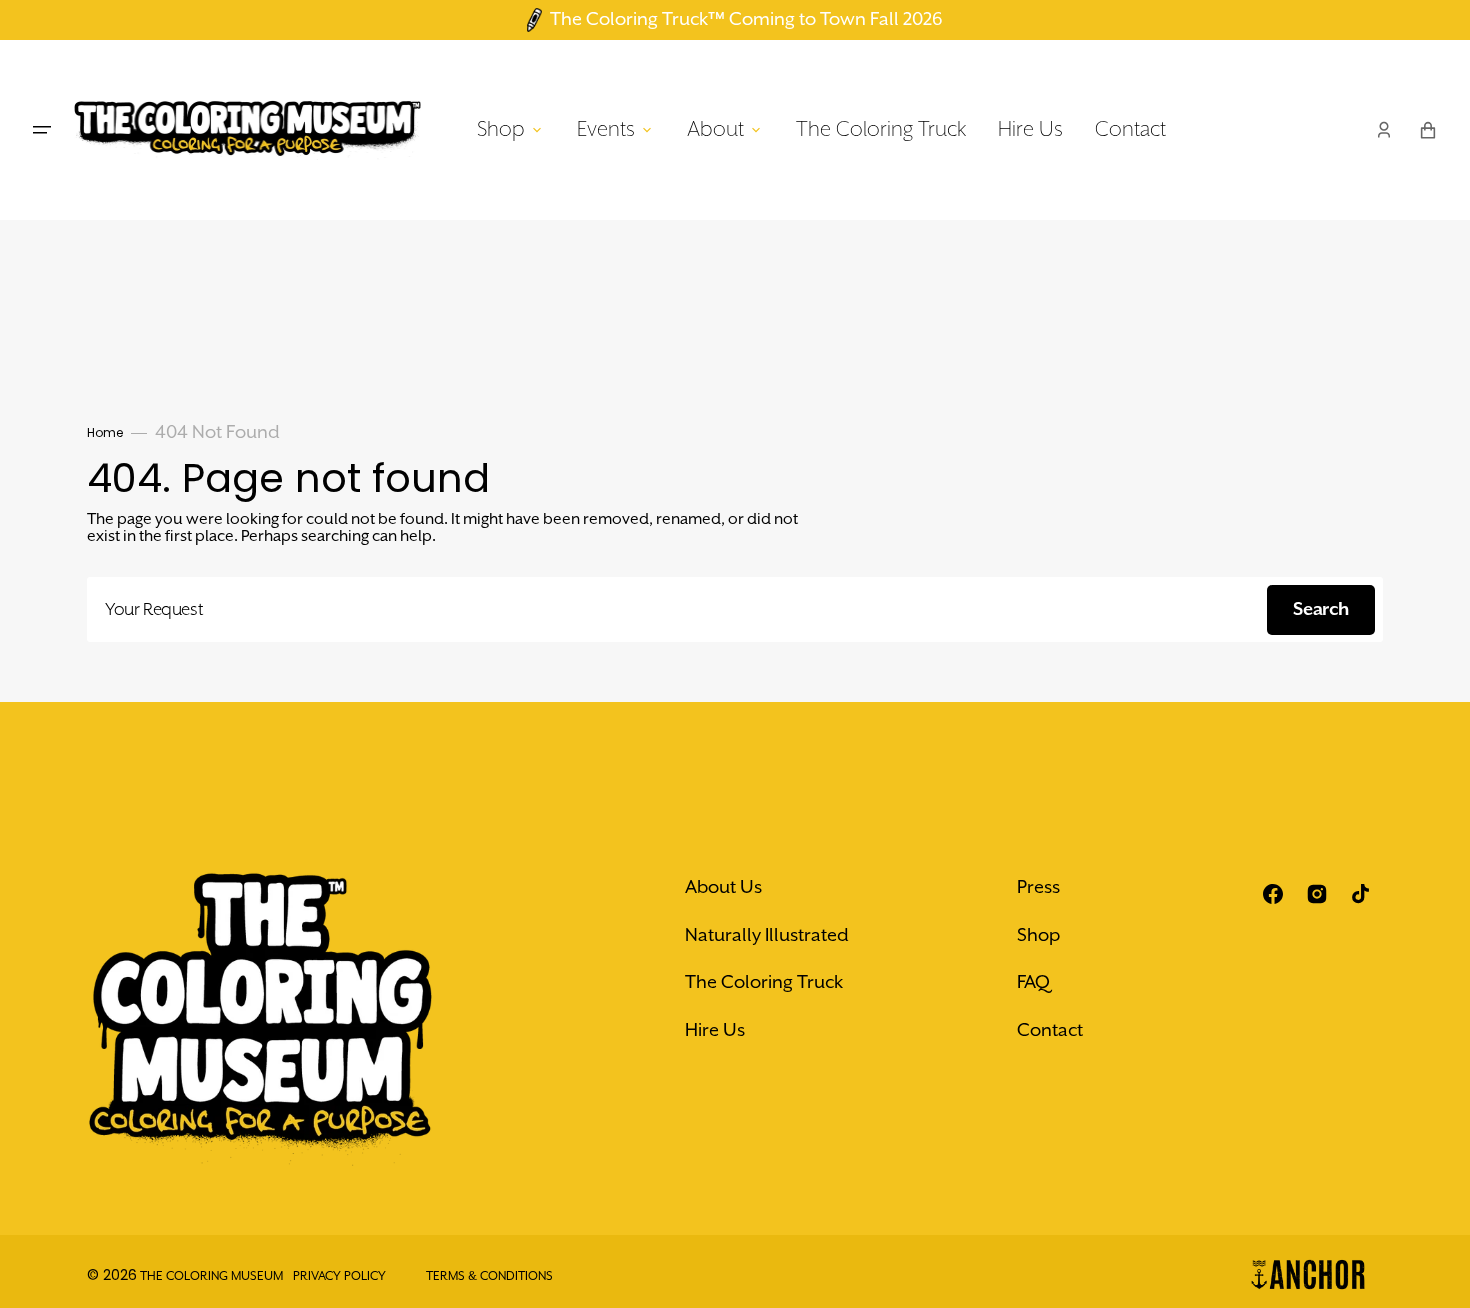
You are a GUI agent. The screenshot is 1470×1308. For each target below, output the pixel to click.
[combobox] (735, 609)
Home (105, 432)
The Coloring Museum (211, 1276)
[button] (1384, 130)
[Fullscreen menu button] (42, 130)
